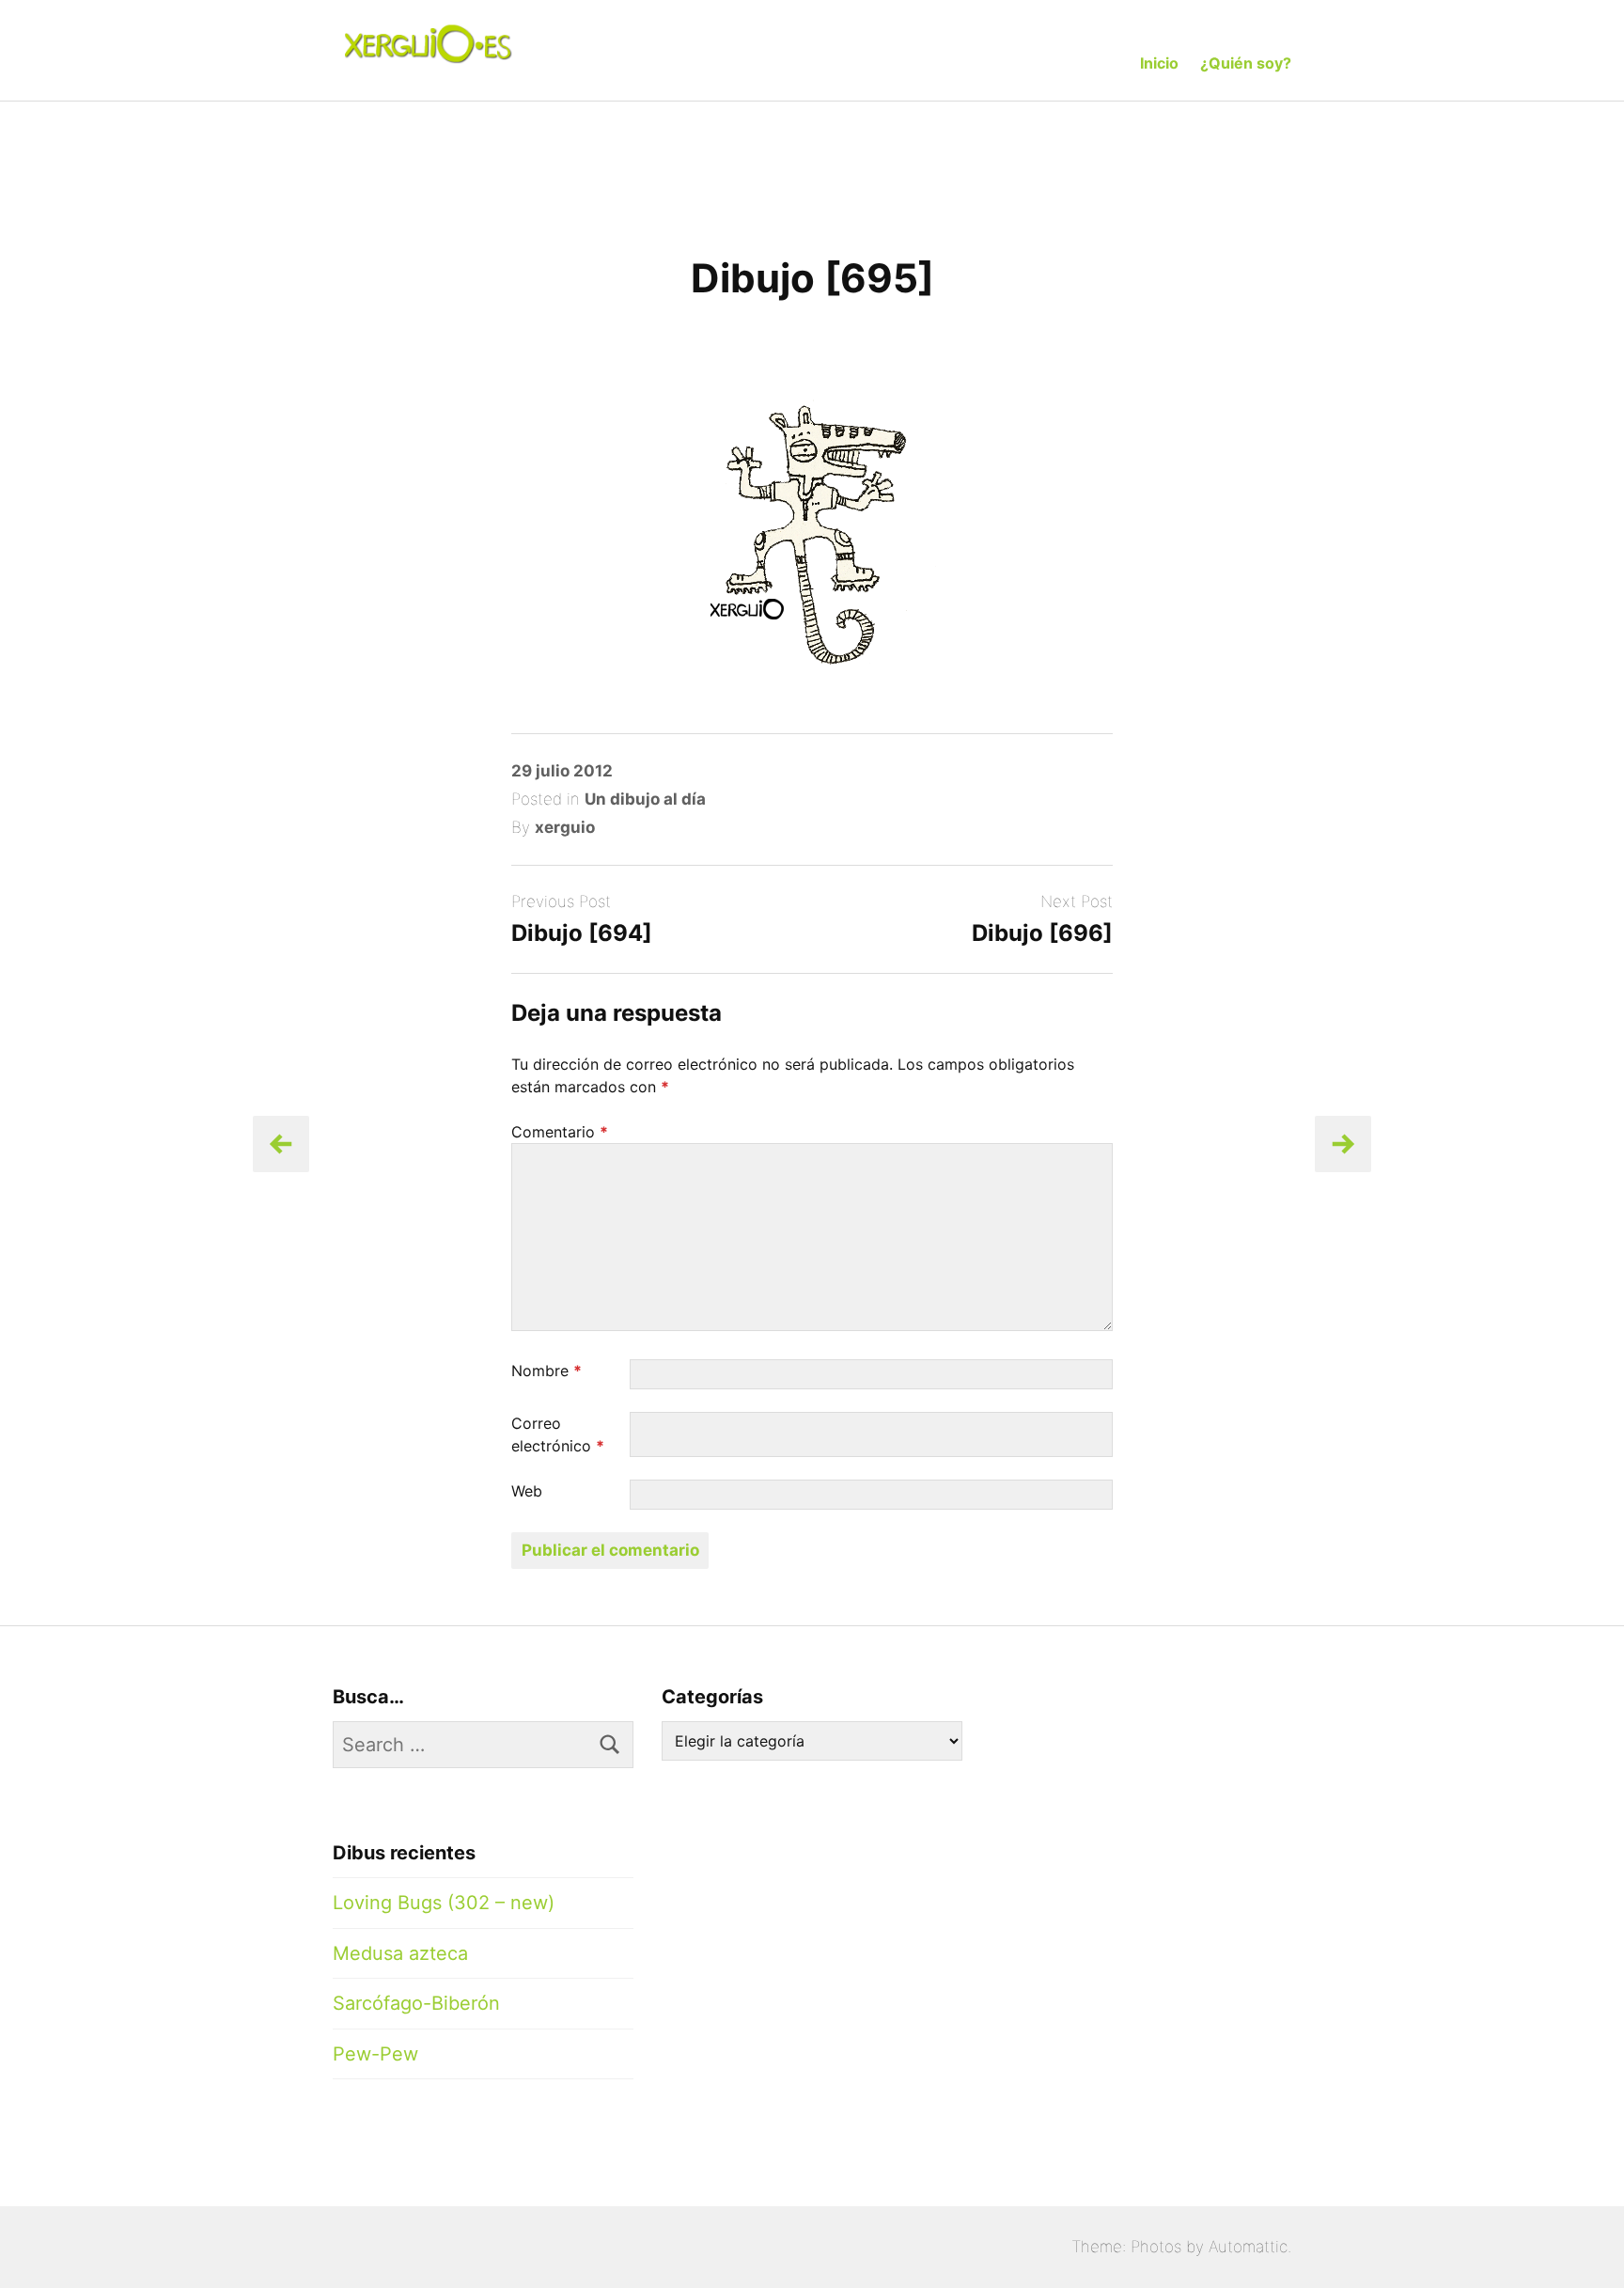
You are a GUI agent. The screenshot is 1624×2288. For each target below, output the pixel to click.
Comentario (560, 1132)
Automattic (1248, 2247)
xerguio (565, 827)
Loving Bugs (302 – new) (444, 1903)
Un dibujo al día (645, 799)
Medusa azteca (400, 1953)
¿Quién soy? (1246, 63)
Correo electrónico (558, 1434)
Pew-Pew (375, 2054)
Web (527, 1491)
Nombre (547, 1371)
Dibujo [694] (582, 933)
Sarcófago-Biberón (416, 2003)
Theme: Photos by (1140, 2247)
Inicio (1159, 63)
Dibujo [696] (1042, 933)
